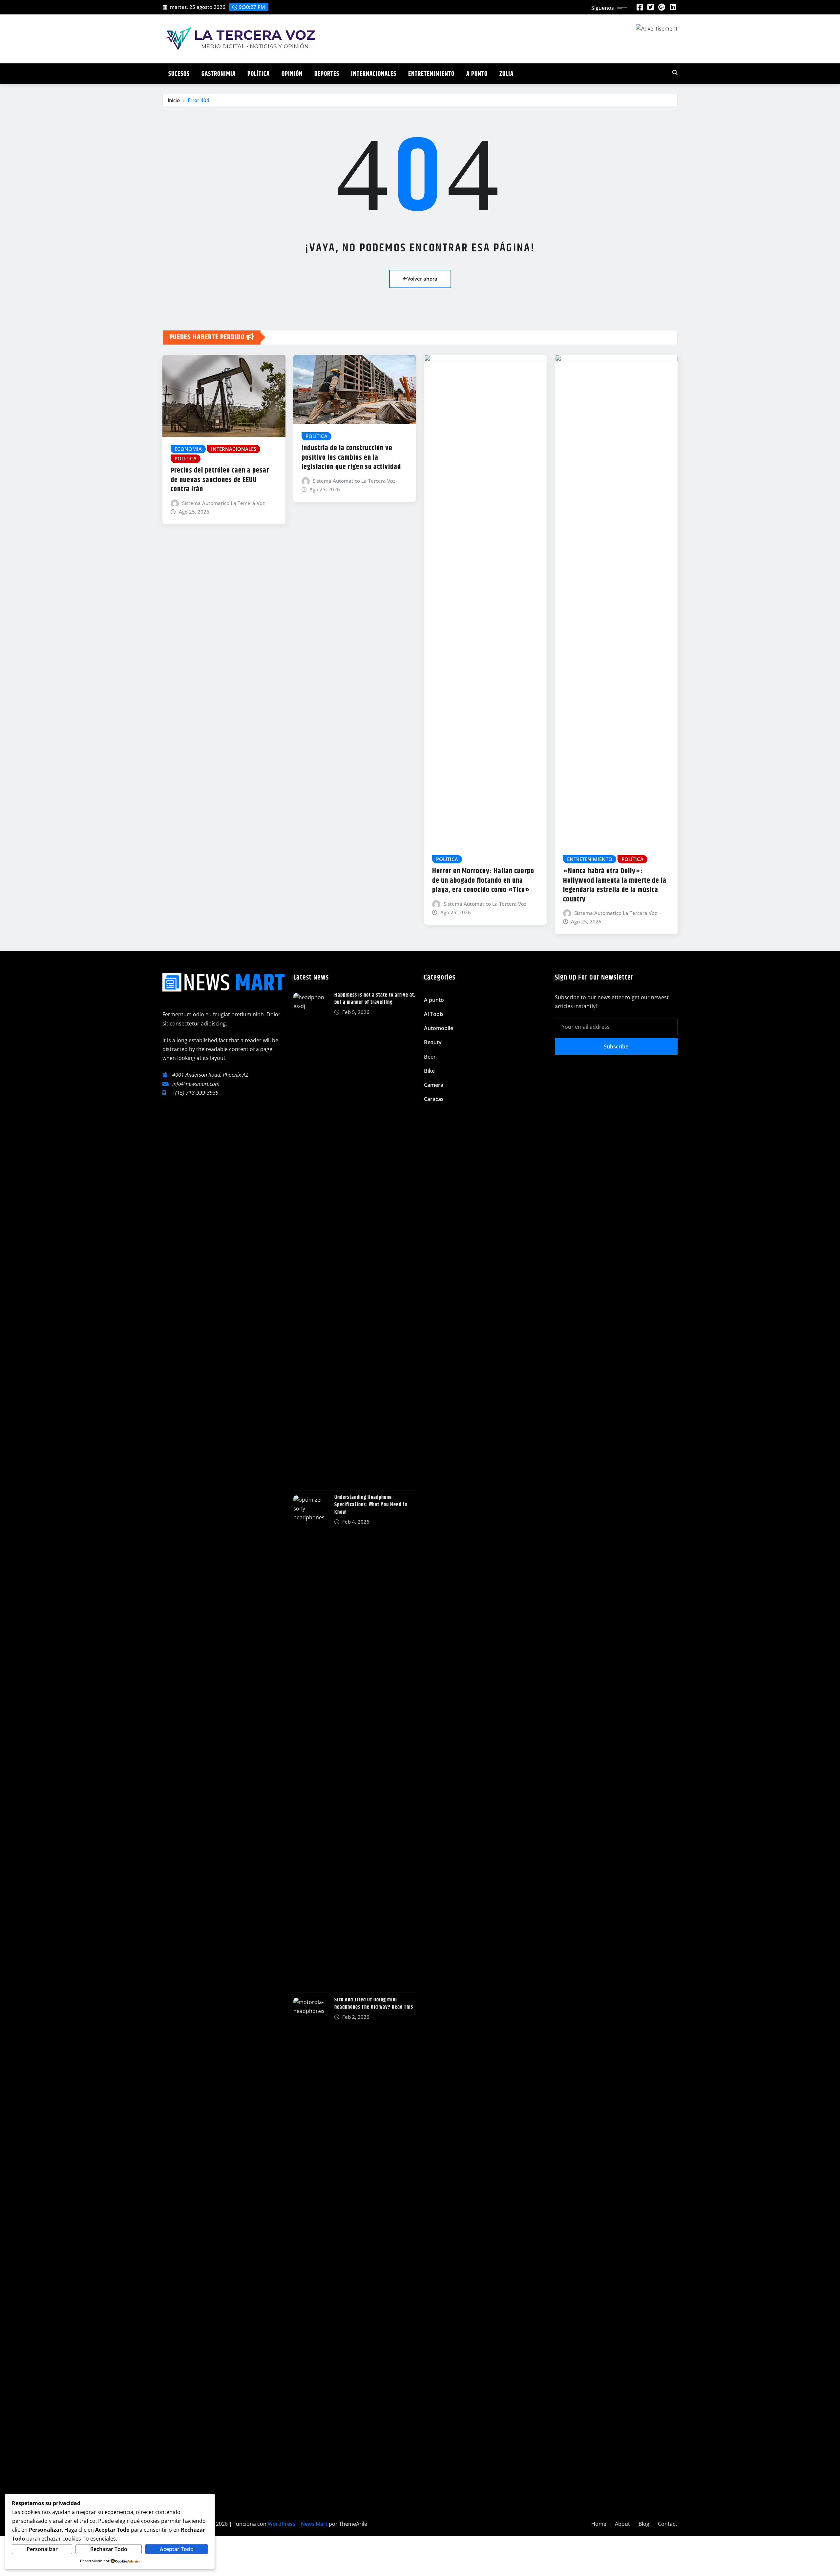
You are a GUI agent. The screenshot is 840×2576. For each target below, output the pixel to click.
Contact (668, 2524)
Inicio (174, 100)
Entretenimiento (431, 74)
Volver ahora (422, 279)
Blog (644, 2524)
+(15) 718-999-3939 (195, 1093)
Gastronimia (219, 74)
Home (599, 2524)
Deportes (327, 74)
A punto (477, 74)
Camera (434, 1085)
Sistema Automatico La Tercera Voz (223, 503)
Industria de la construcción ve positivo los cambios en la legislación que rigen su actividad (351, 458)
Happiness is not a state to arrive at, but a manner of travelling (375, 999)
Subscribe (616, 1046)
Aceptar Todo (177, 2549)
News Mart (314, 2524)
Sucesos (179, 74)
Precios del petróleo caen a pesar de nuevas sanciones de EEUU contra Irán (220, 480)
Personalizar (42, 2549)
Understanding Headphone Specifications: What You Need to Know (371, 1505)
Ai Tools (434, 1014)
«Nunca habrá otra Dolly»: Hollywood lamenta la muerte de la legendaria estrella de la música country (615, 885)
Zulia (506, 74)
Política (259, 74)
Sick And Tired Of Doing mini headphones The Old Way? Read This (374, 2004)
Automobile (439, 1028)
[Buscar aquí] (675, 73)
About (622, 2524)
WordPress (282, 2524)
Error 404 (199, 100)
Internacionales (374, 74)
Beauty (433, 1042)
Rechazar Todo (109, 2549)
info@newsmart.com (196, 1084)
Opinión (292, 74)
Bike (429, 1071)
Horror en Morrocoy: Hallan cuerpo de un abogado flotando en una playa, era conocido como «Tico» (483, 881)
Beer (430, 1057)
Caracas (434, 1099)
